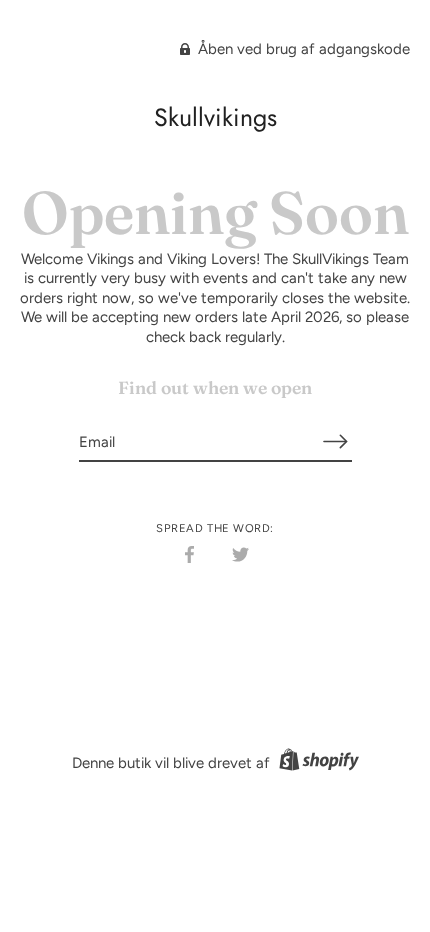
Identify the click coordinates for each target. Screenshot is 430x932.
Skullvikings (215, 117)
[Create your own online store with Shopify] (316, 763)
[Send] (336, 441)
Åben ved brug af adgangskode (302, 49)
